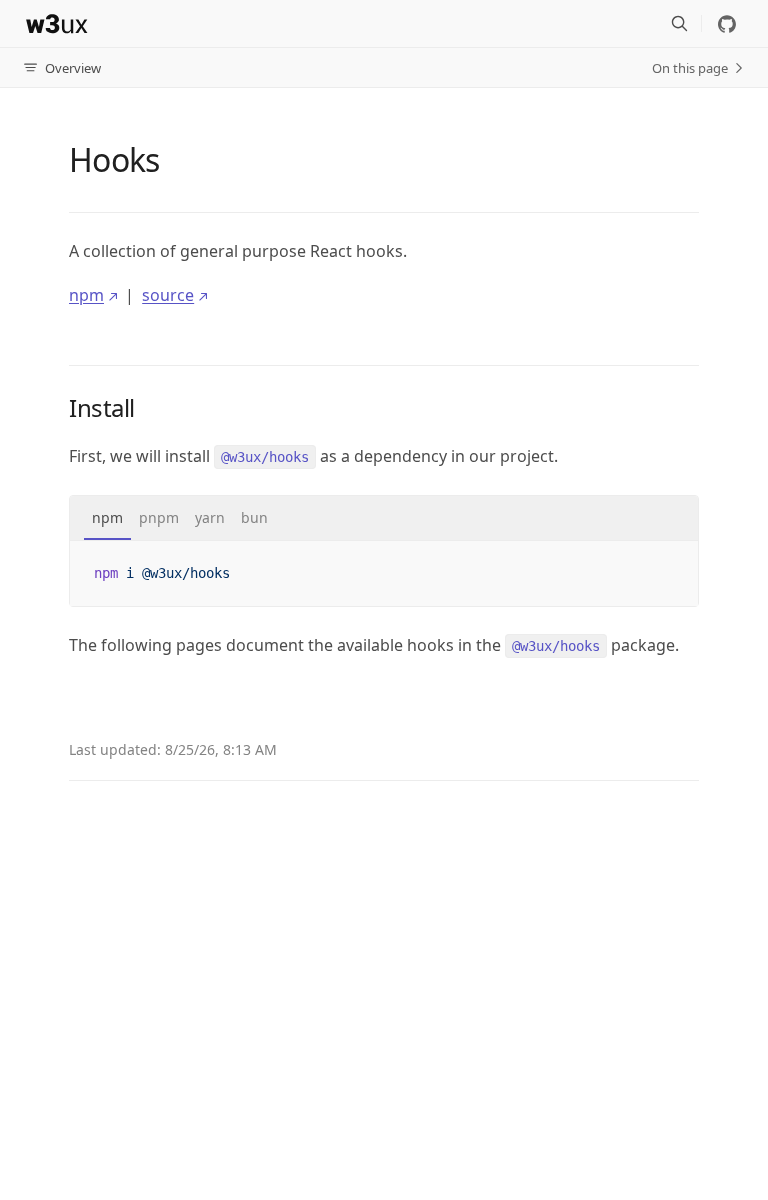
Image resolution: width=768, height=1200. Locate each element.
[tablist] (384, 518)
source (168, 295)
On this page (690, 68)
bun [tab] (254, 517)
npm (86, 295)
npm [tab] (107, 517)
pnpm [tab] (159, 517)
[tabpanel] (384, 573)
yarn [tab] (210, 517)
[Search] (679, 24)
